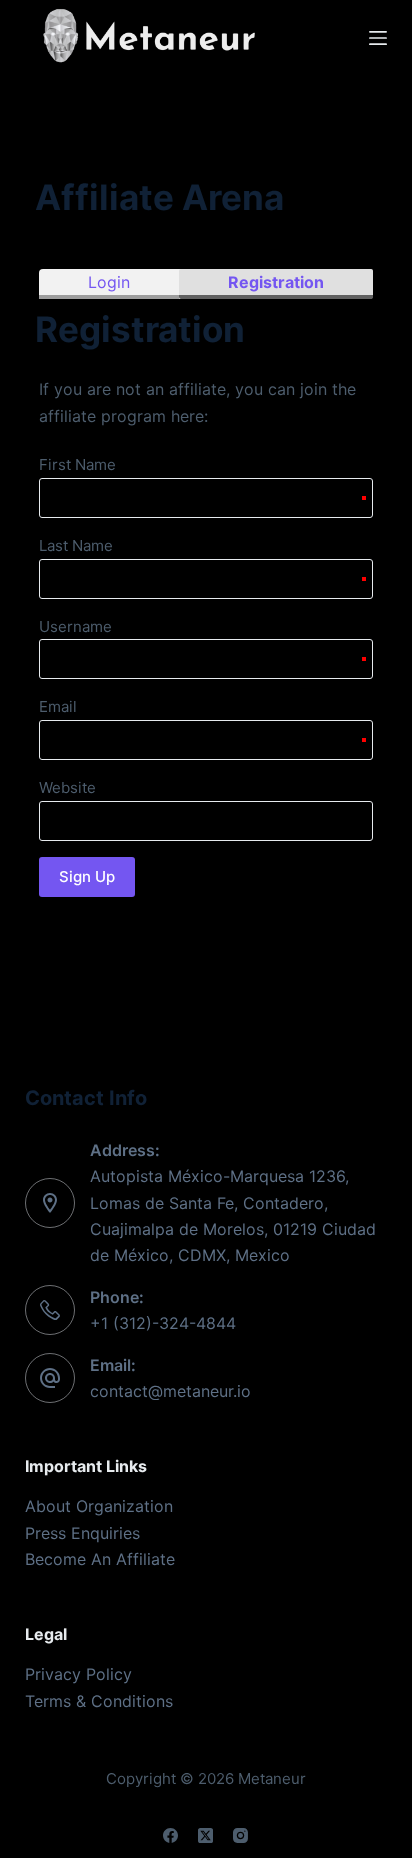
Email (58, 706)
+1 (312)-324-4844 (163, 1323)
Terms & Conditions (99, 1701)
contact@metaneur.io (170, 1391)
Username (75, 626)
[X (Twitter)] (205, 1835)
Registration (276, 282)
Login (109, 282)
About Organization (99, 1506)
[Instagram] (240, 1835)
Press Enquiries (82, 1533)
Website (67, 787)
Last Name (76, 545)
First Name (77, 464)
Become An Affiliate (100, 1559)
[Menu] (378, 38)
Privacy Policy (78, 1674)
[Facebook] (170, 1835)
